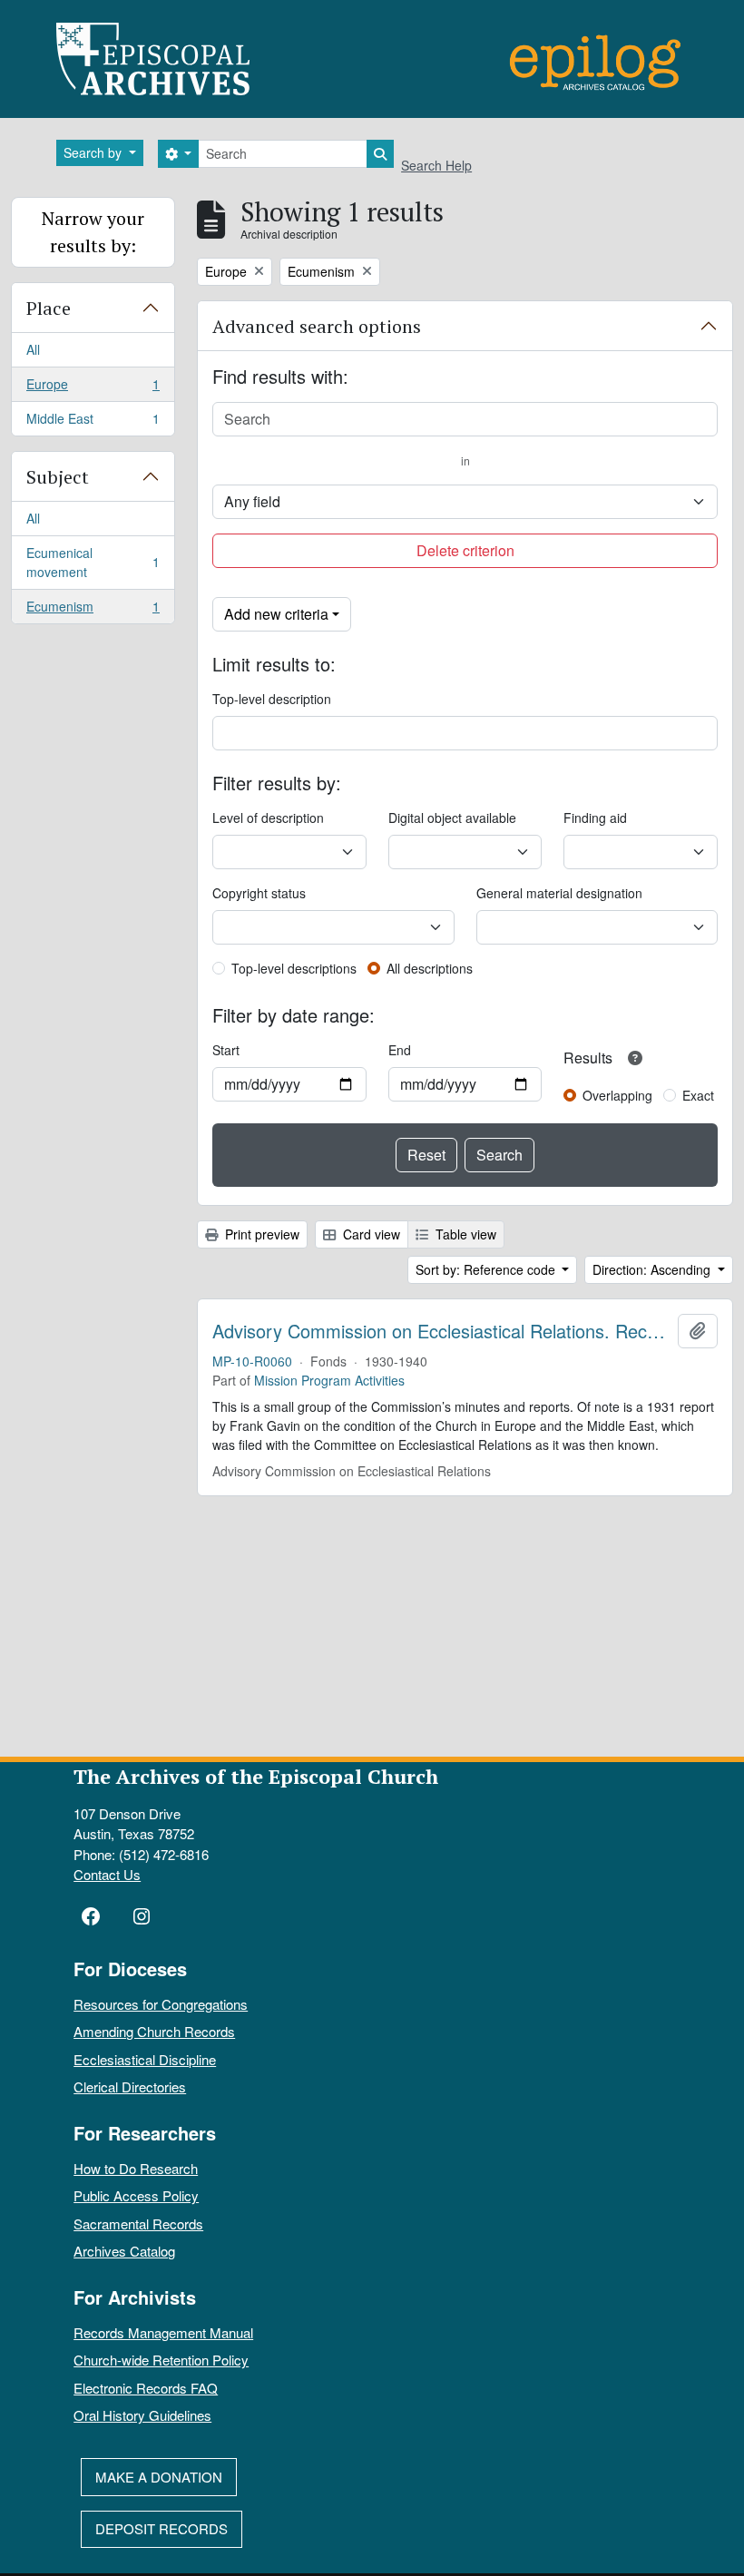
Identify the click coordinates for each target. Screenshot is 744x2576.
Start (226, 1050)
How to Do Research (136, 2168)
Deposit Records (162, 2528)
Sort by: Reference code (487, 1269)
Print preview (260, 1234)
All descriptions (430, 968)
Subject (58, 477)
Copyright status (259, 893)
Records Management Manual (163, 2332)
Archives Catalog (124, 2251)
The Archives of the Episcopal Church (256, 1776)
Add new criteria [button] (276, 614)
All (33, 349)
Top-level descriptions (294, 968)
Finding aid (595, 818)
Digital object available (452, 818)
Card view (370, 1234)
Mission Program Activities (329, 1380)
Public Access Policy (136, 2195)
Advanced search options (317, 326)
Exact (698, 1095)
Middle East (93, 422)
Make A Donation (159, 2477)
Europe (93, 388)
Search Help (436, 165)
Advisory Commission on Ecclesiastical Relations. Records (441, 1331)
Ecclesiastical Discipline (145, 2059)
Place (49, 308)
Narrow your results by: (93, 232)
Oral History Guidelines (142, 2415)
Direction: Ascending (653, 1269)
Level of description (268, 818)
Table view (464, 1234)
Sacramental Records (138, 2223)
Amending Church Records (154, 2031)
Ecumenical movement (93, 562)
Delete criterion (465, 550)
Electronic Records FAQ (146, 2388)
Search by (94, 152)
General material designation (559, 893)
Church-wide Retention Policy (161, 2360)
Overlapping (617, 1095)
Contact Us (107, 1874)
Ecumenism (93, 610)
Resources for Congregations (161, 2004)
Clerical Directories (130, 2086)
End (400, 1050)
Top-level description (272, 699)
